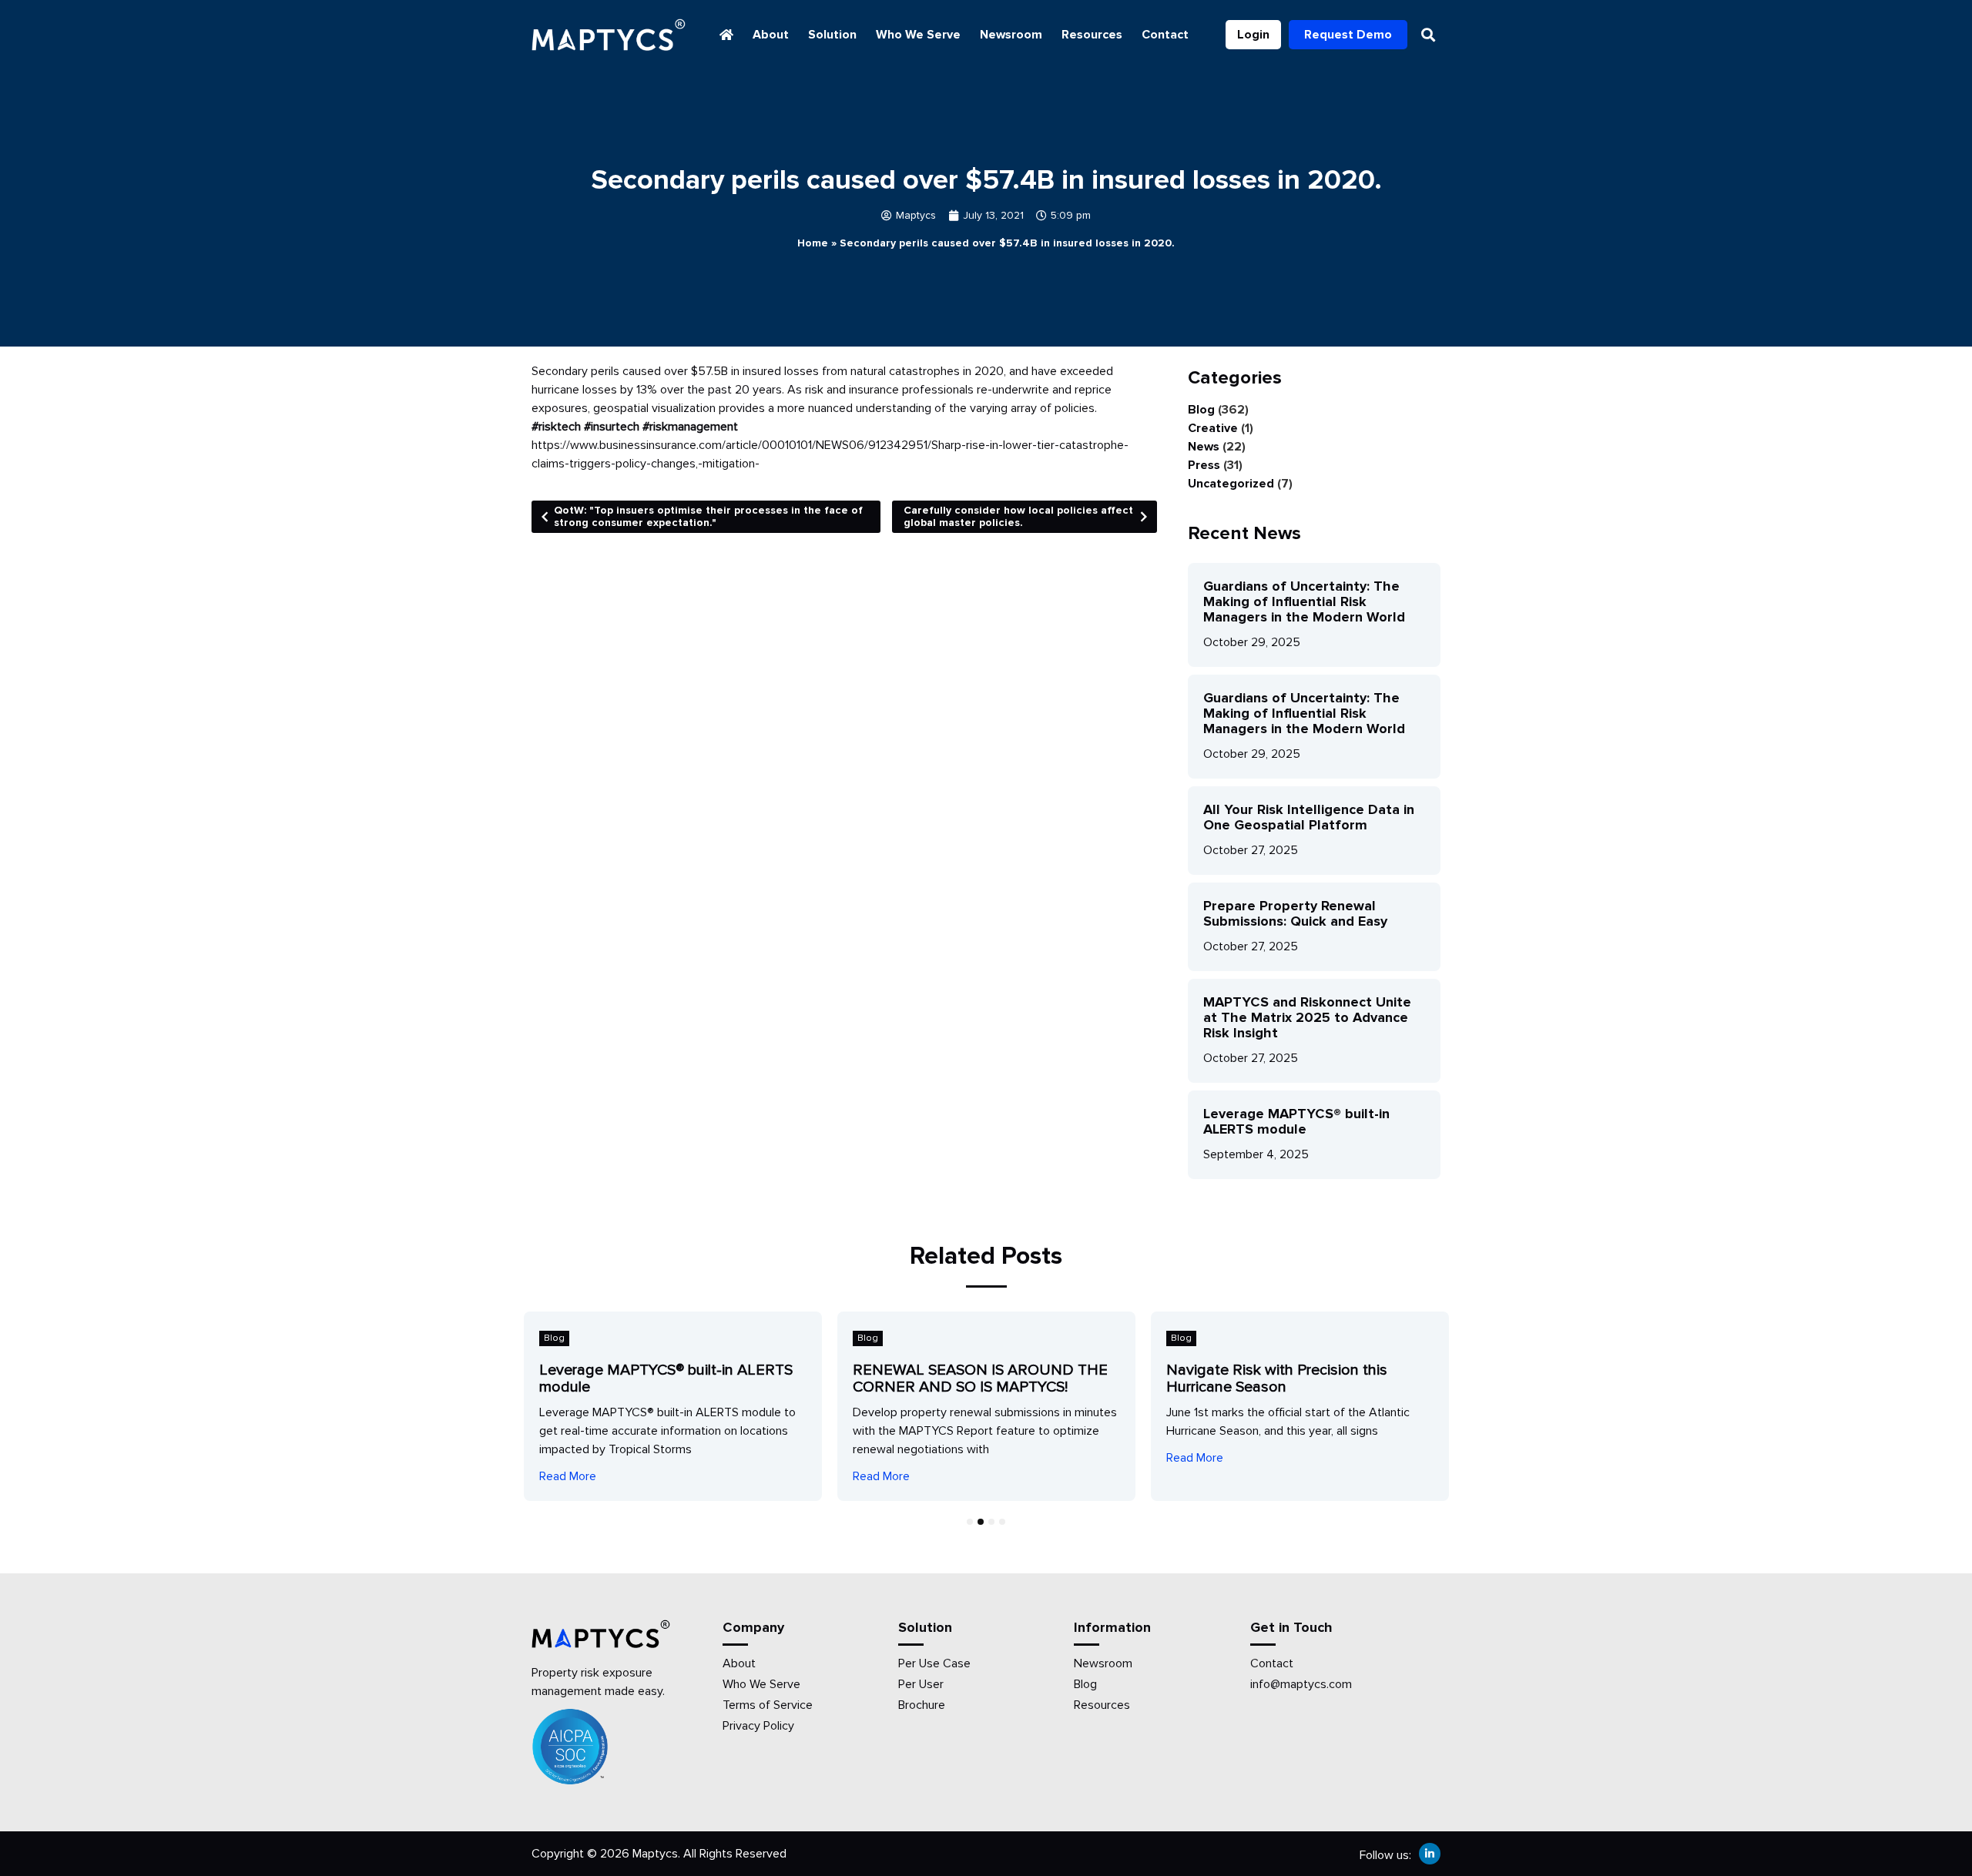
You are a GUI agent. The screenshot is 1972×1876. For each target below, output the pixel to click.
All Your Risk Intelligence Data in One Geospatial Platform (1309, 817)
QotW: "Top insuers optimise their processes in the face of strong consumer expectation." (708, 516)
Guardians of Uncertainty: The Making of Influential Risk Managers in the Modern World (1304, 601)
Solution (832, 35)
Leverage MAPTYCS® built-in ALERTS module (1296, 1121)
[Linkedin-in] (1430, 1854)
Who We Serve (918, 35)
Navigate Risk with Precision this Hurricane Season (1277, 1379)
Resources (1092, 35)
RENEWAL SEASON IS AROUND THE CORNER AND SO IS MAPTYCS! (980, 1379)
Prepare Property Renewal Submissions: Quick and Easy (1295, 913)
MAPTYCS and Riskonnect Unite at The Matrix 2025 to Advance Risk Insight (1307, 1017)
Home (813, 243)
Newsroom (1011, 35)
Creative (1213, 428)
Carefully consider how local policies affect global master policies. (1018, 516)
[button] (1428, 35)
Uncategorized (1231, 484)
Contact (1165, 35)
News (1204, 447)
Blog (1201, 410)
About (771, 35)
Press (1204, 465)
